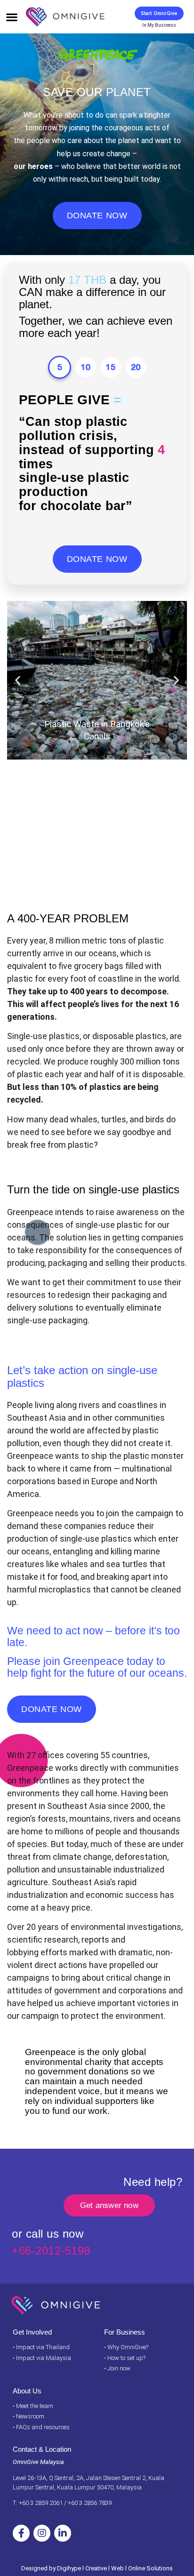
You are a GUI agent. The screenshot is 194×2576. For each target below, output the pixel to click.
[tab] (60, 367)
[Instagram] (42, 2533)
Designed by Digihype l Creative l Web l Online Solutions (97, 2568)
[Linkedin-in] (63, 2533)
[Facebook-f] (21, 2533)
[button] (12, 17)
